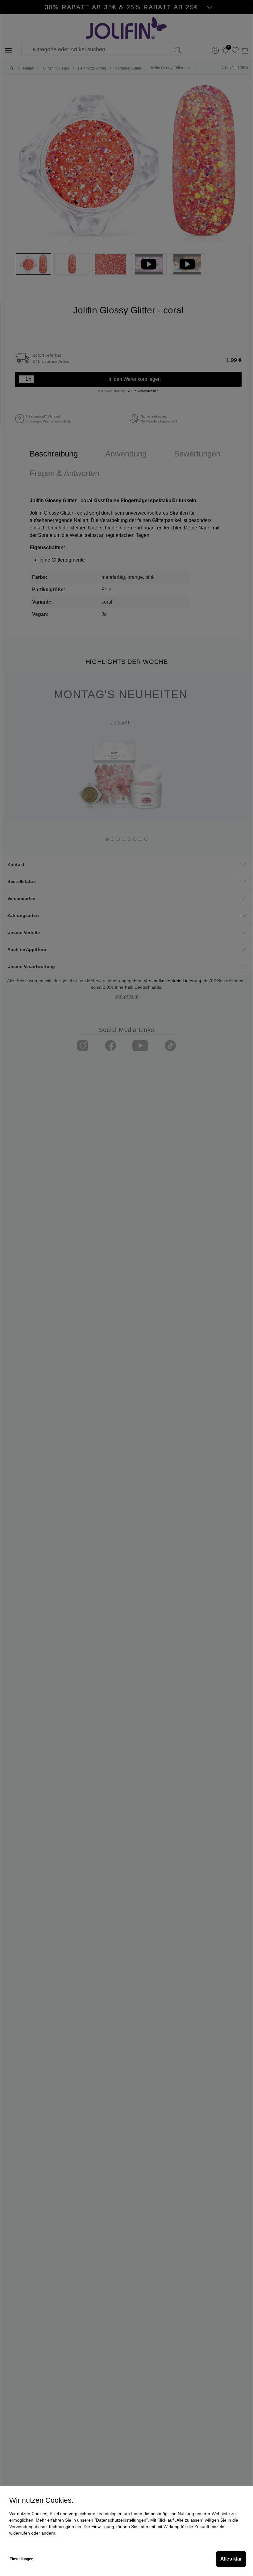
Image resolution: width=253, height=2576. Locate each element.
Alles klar (231, 2559)
